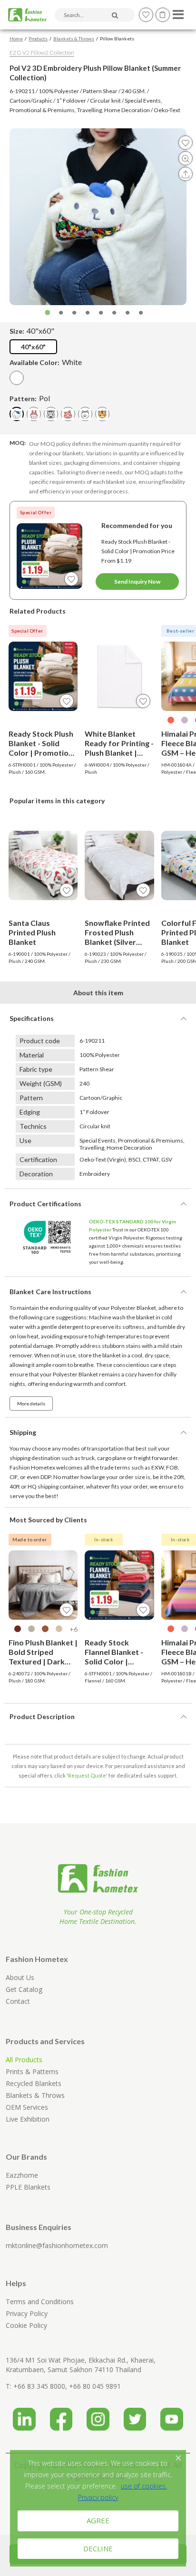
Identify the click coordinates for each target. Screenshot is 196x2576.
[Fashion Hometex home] (27, 15)
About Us (20, 1977)
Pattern (31, 1098)
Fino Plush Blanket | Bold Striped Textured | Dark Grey (43, 1652)
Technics (33, 1126)
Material (32, 1055)
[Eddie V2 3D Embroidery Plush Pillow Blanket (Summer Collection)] (51, 414)
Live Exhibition (28, 2119)
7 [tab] (127, 313)
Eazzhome (22, 2175)
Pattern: (30, 398)
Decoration (36, 1174)
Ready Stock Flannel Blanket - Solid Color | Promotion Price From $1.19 (114, 1652)
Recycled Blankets (34, 2083)
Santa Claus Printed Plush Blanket (32, 932)
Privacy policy (98, 2497)
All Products (24, 2060)
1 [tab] (48, 313)
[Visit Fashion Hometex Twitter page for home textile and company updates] (135, 2416)
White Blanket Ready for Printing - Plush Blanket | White (119, 743)
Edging (30, 1112)
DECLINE (98, 2548)
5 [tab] (101, 313)
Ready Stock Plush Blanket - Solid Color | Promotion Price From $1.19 (138, 551)
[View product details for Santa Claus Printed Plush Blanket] (43, 865)
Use (25, 1140)
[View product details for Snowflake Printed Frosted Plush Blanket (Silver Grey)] (119, 865)
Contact (18, 2001)
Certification (38, 1159)
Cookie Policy (26, 2325)
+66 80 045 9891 (95, 2386)
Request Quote (87, 1775)
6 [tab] (114, 313)
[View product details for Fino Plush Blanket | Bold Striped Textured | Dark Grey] (43, 1585)
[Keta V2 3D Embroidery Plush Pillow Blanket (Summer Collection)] (102, 414)
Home (16, 38)
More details (31, 1403)
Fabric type (36, 1069)
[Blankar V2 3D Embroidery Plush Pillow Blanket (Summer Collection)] (85, 414)
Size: (32, 331)
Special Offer (36, 512)
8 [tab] (141, 313)
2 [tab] (61, 313)
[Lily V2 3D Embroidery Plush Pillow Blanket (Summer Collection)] (34, 414)
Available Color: (46, 362)
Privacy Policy (27, 2313)
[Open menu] (177, 12)
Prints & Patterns (32, 2071)
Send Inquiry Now (137, 582)
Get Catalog (24, 1989)
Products (38, 38)
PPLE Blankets (28, 2187)
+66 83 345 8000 (39, 2386)
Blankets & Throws (74, 38)
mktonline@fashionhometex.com (57, 2245)
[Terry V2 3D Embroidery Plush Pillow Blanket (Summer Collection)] (68, 414)
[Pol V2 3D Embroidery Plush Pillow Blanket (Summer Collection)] (17, 414)
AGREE (98, 2520)
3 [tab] (74, 313)
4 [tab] (88, 313)
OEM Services (27, 2107)
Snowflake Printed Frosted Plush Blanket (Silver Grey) (117, 932)
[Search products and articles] (115, 15)
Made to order (30, 1539)
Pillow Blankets (117, 38)
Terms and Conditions (40, 2302)
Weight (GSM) (41, 1083)
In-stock (104, 1539)
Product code (40, 1041)
